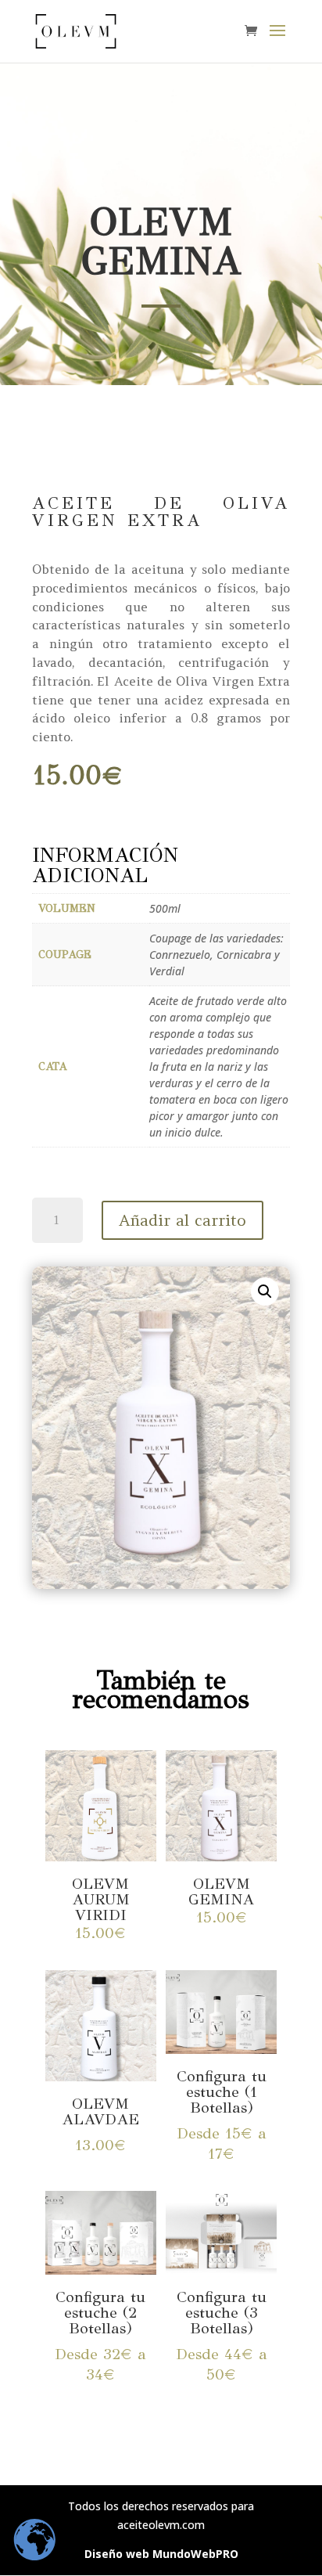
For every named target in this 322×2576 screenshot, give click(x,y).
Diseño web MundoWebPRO (161, 2554)
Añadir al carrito (182, 1220)
